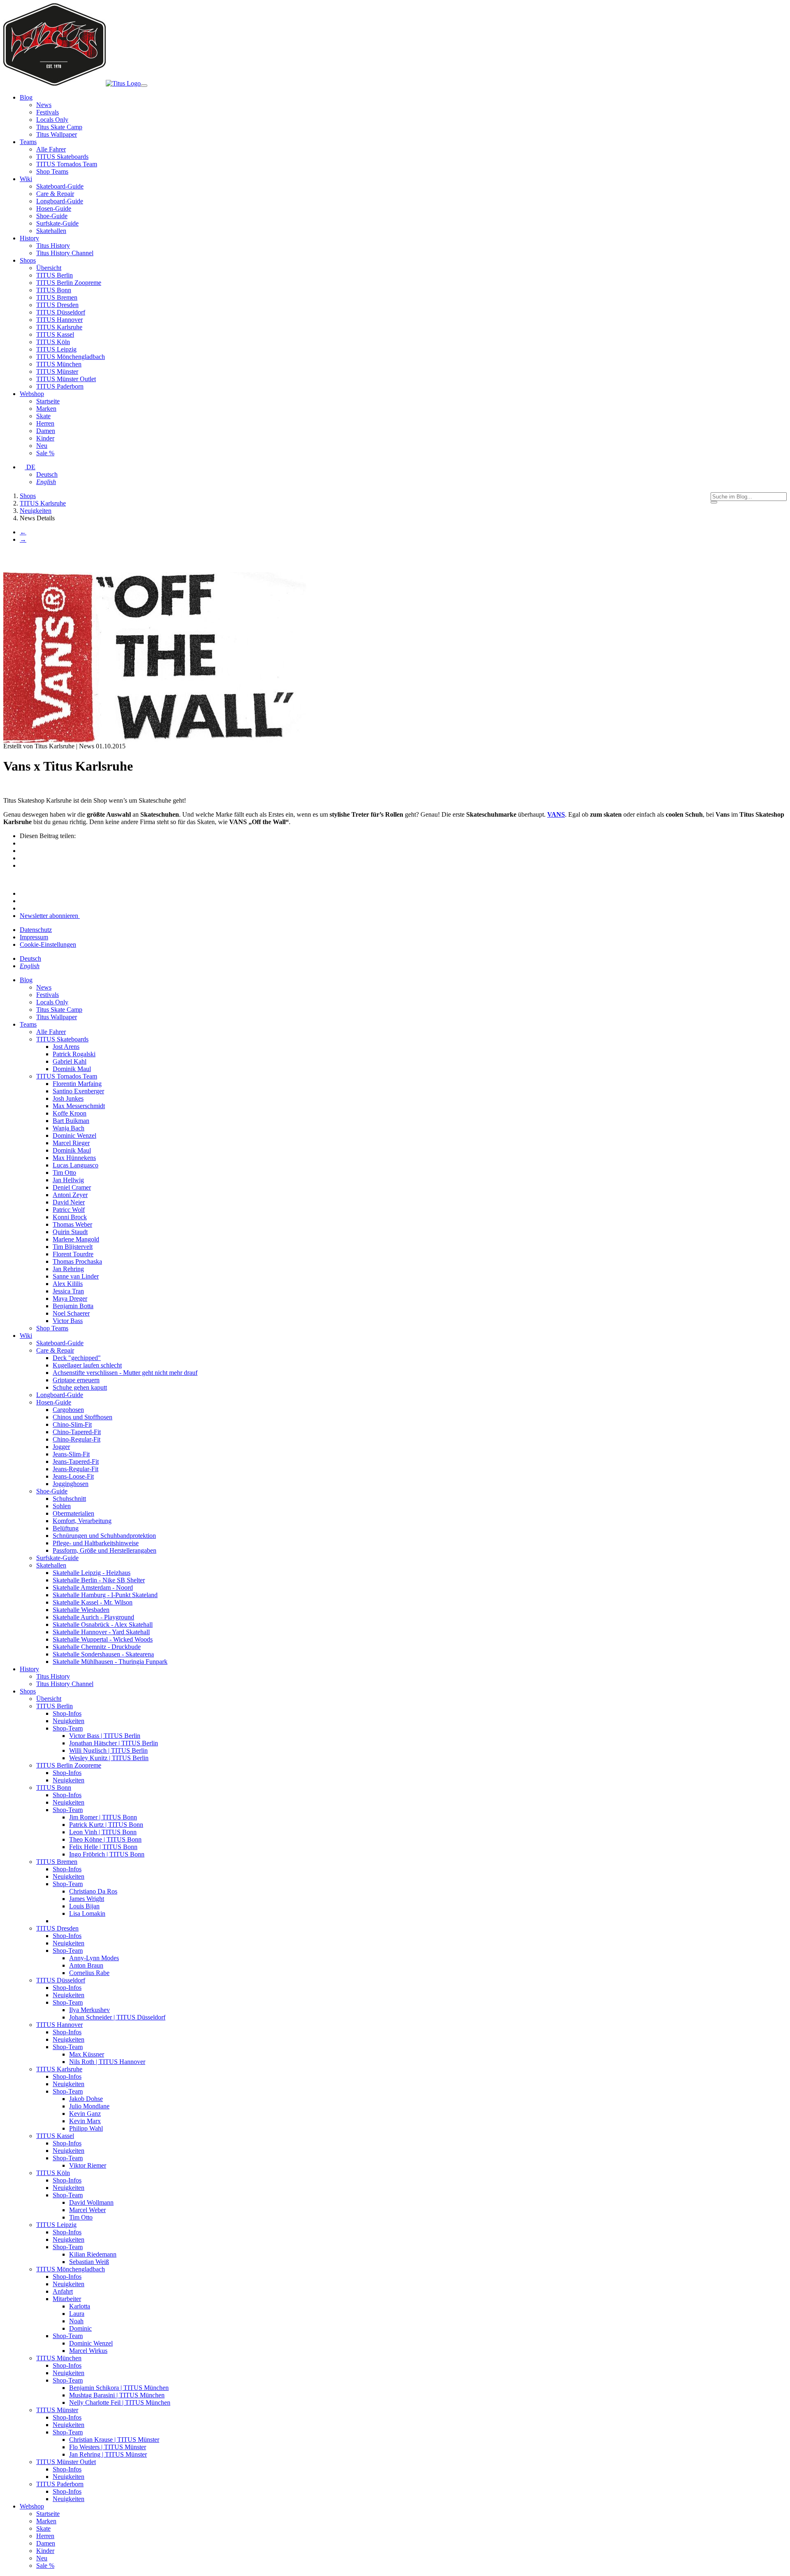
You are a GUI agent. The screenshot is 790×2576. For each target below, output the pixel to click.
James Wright (87, 1899)
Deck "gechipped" (77, 1358)
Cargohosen (68, 1410)
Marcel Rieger (71, 1143)
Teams (28, 1024)
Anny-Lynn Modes (94, 1958)
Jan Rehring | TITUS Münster (108, 2454)
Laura (77, 2314)
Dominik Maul (72, 1069)
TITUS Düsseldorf (61, 312)
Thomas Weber (72, 1224)
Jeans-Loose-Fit (73, 1476)
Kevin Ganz (85, 2114)
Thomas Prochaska (77, 1261)
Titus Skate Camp (59, 127)
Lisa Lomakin (87, 1913)
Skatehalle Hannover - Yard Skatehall (101, 1632)
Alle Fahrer (51, 149)
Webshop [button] (32, 394)
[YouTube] (22, 908)
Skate (43, 416)
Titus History (53, 246)
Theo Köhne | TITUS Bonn (105, 1839)
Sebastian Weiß (89, 2262)
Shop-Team (68, 1728)
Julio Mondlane (89, 2106)
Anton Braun (86, 1965)
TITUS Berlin (55, 275)
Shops (28, 1691)
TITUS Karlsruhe (59, 327)
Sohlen (62, 1506)
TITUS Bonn (54, 290)
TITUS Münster (57, 371)
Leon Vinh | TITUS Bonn (103, 1832)
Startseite (48, 401)
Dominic (80, 2328)
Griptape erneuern (76, 1380)
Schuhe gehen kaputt (80, 1387)
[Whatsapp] (24, 865)
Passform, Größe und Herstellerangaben (105, 1550)
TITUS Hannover (59, 320)
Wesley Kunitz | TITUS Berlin (109, 1758)
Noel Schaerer (71, 1313)
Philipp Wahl (86, 2128)
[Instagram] (22, 893)
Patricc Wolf (69, 1210)
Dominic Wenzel (74, 1135)
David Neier (69, 1202)
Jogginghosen (71, 1484)
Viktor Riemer (88, 2165)
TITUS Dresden (57, 305)
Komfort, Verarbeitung (82, 1521)
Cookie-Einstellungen (48, 944)
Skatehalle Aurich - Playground (93, 1617)
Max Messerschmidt (79, 1106)
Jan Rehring (68, 1269)
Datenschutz (36, 930)
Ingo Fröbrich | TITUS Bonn (107, 1854)
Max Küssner (87, 2054)
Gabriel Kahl (70, 1061)
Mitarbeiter (67, 2299)
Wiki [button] (26, 179)
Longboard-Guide (60, 201)
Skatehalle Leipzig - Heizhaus (92, 1573)
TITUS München (59, 364)
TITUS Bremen (57, 297)
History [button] (29, 238)
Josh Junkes (68, 1098)
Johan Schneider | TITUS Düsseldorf (117, 2017)
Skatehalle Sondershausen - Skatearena (103, 1654)
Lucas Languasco (76, 1165)
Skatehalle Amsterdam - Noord (93, 1587)
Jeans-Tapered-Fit (76, 1462)
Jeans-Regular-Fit (76, 1469)
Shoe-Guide (52, 216)
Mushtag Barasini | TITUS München (117, 2395)
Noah (76, 2321)
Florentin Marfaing (77, 1084)
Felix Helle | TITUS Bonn (103, 1847)
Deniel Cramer (72, 1187)
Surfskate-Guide (57, 223)
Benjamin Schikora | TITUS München (119, 2388)
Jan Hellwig (68, 1180)
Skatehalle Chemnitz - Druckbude (97, 1647)
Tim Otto (64, 1173)
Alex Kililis (68, 1284)
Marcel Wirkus (88, 2351)
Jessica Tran (68, 1291)
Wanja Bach (69, 1128)
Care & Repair (55, 194)
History (29, 1669)
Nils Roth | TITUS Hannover (107, 2062)
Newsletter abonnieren (50, 916)
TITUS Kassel (55, 334)
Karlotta (80, 2306)
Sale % (45, 453)
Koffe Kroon (70, 1113)
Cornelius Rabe (89, 1973)
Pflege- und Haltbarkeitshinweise (96, 1543)
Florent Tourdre (73, 1254)
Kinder (45, 438)
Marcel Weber (87, 2210)
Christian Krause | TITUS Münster (114, 2440)
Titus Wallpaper (57, 134)
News (44, 105)
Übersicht (49, 268)
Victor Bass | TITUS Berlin (105, 1736)
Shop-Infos (67, 1713)
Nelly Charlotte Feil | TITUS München (120, 2402)
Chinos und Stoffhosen (82, 1417)
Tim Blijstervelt (73, 1247)
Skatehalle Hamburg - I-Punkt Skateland (105, 1595)
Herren (45, 423)
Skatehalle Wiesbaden (81, 1610)
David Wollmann (91, 2202)
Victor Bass (68, 1321)
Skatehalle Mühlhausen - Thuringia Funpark (110, 1662)
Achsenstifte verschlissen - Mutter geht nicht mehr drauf (125, 1373)
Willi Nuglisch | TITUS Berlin (108, 1750)
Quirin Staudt (70, 1232)
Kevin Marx (85, 2121)
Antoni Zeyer (70, 1195)
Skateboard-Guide (60, 186)
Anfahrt (63, 2291)
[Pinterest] (24, 851)
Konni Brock (70, 1217)
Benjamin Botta (73, 1306)
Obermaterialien (73, 1513)
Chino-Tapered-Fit (77, 1432)
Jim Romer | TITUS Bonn (103, 1817)
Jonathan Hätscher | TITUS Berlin (114, 1743)
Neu (42, 446)
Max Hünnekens (74, 1158)
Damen (46, 431)
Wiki (26, 1336)
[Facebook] (24, 843)
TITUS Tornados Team (67, 164)
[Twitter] (24, 858)
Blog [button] (26, 97)
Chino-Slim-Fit (72, 1424)
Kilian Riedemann (93, 2254)
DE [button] (30, 467)
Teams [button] (28, 142)
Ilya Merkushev (89, 2010)
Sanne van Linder (76, 1276)
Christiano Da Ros (93, 1891)
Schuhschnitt (69, 1499)
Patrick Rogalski (74, 1054)
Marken (46, 409)
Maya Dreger (70, 1298)
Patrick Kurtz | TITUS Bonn (106, 1825)
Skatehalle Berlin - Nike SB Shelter (99, 1580)
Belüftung (66, 1528)
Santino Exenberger (78, 1091)
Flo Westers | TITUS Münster (108, 2447)
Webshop (32, 2506)
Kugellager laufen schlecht (87, 1365)
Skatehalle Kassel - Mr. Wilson (93, 1602)
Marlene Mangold (76, 1239)
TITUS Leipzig (56, 349)
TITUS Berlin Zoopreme (69, 283)
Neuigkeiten (69, 1721)
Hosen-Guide (54, 208)
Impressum (34, 937)
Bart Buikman (71, 1121)
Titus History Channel (65, 253)
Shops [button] (28, 260)
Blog (26, 980)
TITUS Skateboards (62, 157)
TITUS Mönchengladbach (71, 357)
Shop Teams (52, 171)
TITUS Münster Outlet (66, 379)
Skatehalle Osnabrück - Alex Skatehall (103, 1625)
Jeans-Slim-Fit (71, 1454)
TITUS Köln (53, 342)
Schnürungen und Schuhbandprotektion (104, 1536)
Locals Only (52, 120)
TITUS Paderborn (60, 386)
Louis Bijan (84, 1906)
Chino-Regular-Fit (77, 1439)
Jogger (61, 1447)
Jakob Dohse (86, 2099)
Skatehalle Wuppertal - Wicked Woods (103, 1639)
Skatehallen (51, 231)
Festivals (48, 112)
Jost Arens (66, 1047)
